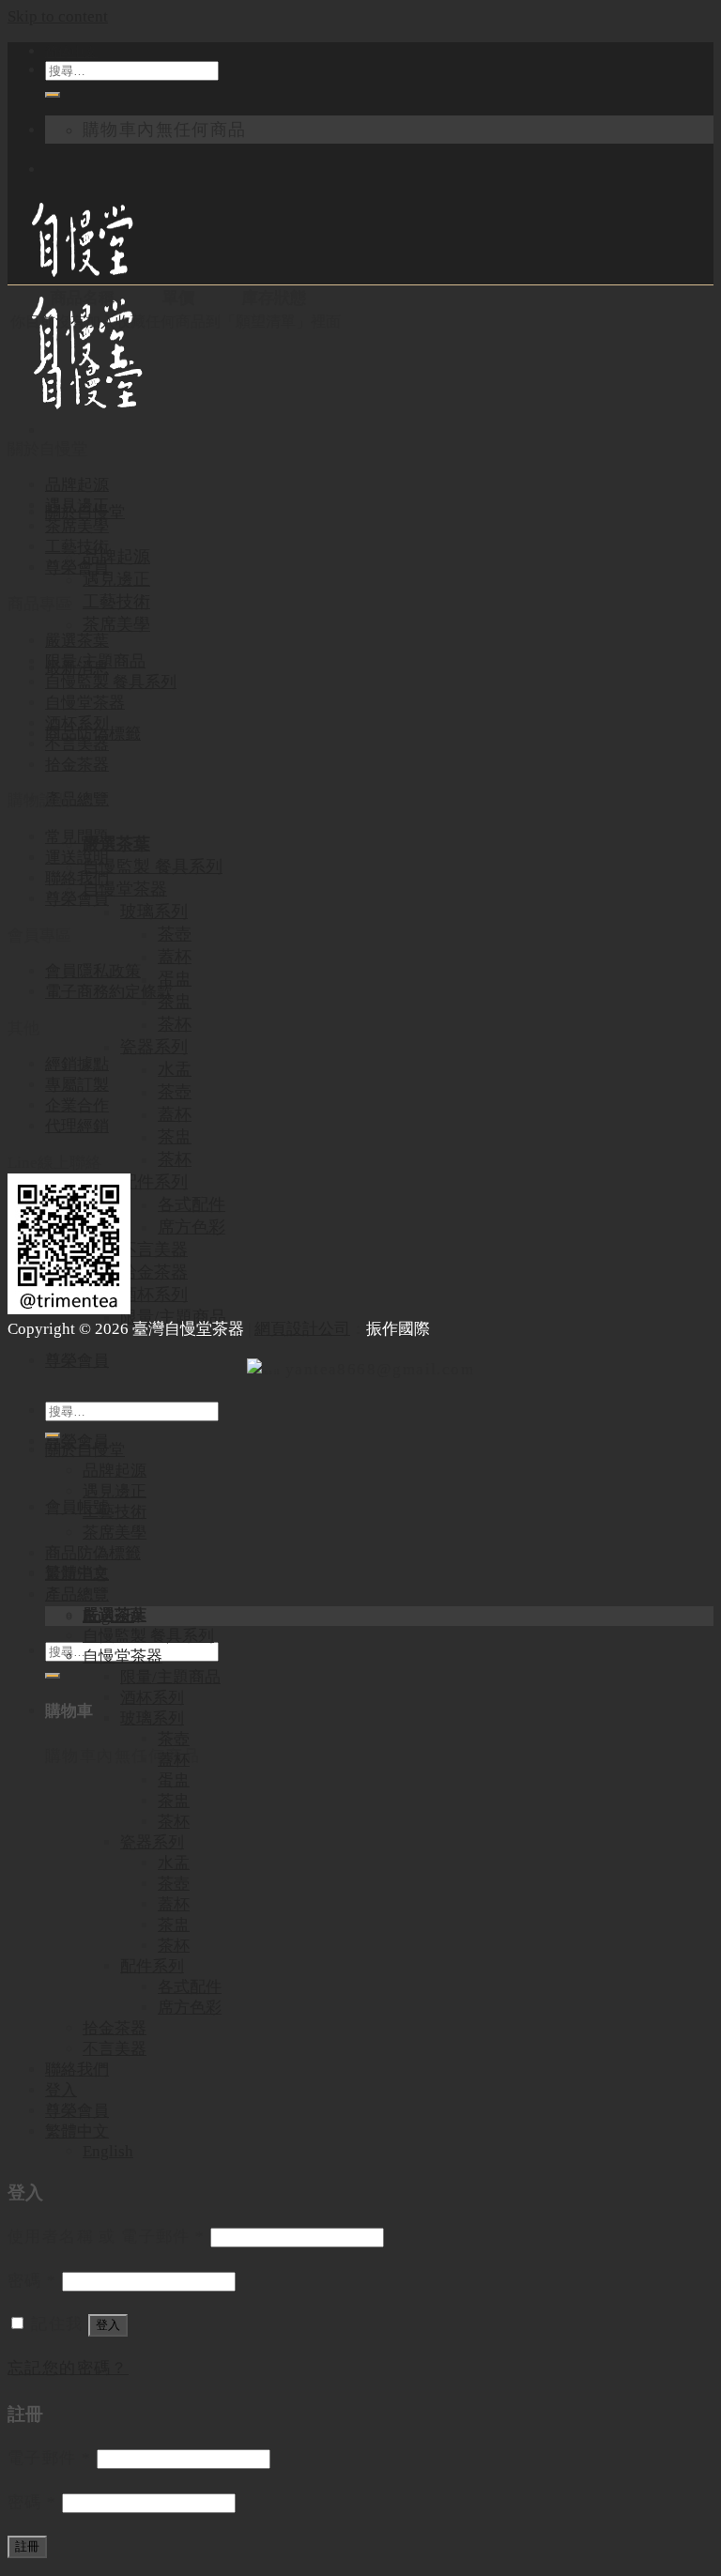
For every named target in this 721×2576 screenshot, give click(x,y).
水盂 (175, 1069)
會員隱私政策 (93, 971)
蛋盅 (175, 979)
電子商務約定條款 (109, 992)
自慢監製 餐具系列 (153, 866)
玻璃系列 (154, 912)
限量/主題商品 (173, 1317)
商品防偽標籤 (93, 1553)
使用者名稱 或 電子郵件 (107, 2237)
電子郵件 (49, 2458)
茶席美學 (116, 624)
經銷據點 (77, 1064)
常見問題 (77, 837)
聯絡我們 (77, 878)
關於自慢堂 (85, 1450)
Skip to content (58, 16)
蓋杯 (175, 957)
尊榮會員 (77, 1361)
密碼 (32, 2281)
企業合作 (77, 1105)
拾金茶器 (154, 1272)
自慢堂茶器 (125, 889)
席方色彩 (192, 1227)
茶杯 (175, 1024)
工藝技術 (116, 602)
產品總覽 (77, 799)
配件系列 (154, 1182)
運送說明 (77, 858)
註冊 (27, 2546)
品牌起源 (116, 557)
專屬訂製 (77, 1085)
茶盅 (175, 1002)
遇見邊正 (116, 579)
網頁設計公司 (302, 1329)
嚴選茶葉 (116, 844)
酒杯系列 (154, 1295)
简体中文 (71, 52)
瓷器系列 (154, 1047)
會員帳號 (77, 1507)
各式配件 (192, 1204)
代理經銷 (77, 1126)
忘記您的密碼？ (68, 2368)
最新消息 (77, 1574)
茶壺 (175, 934)
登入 (61, 2090)
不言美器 (154, 1250)
